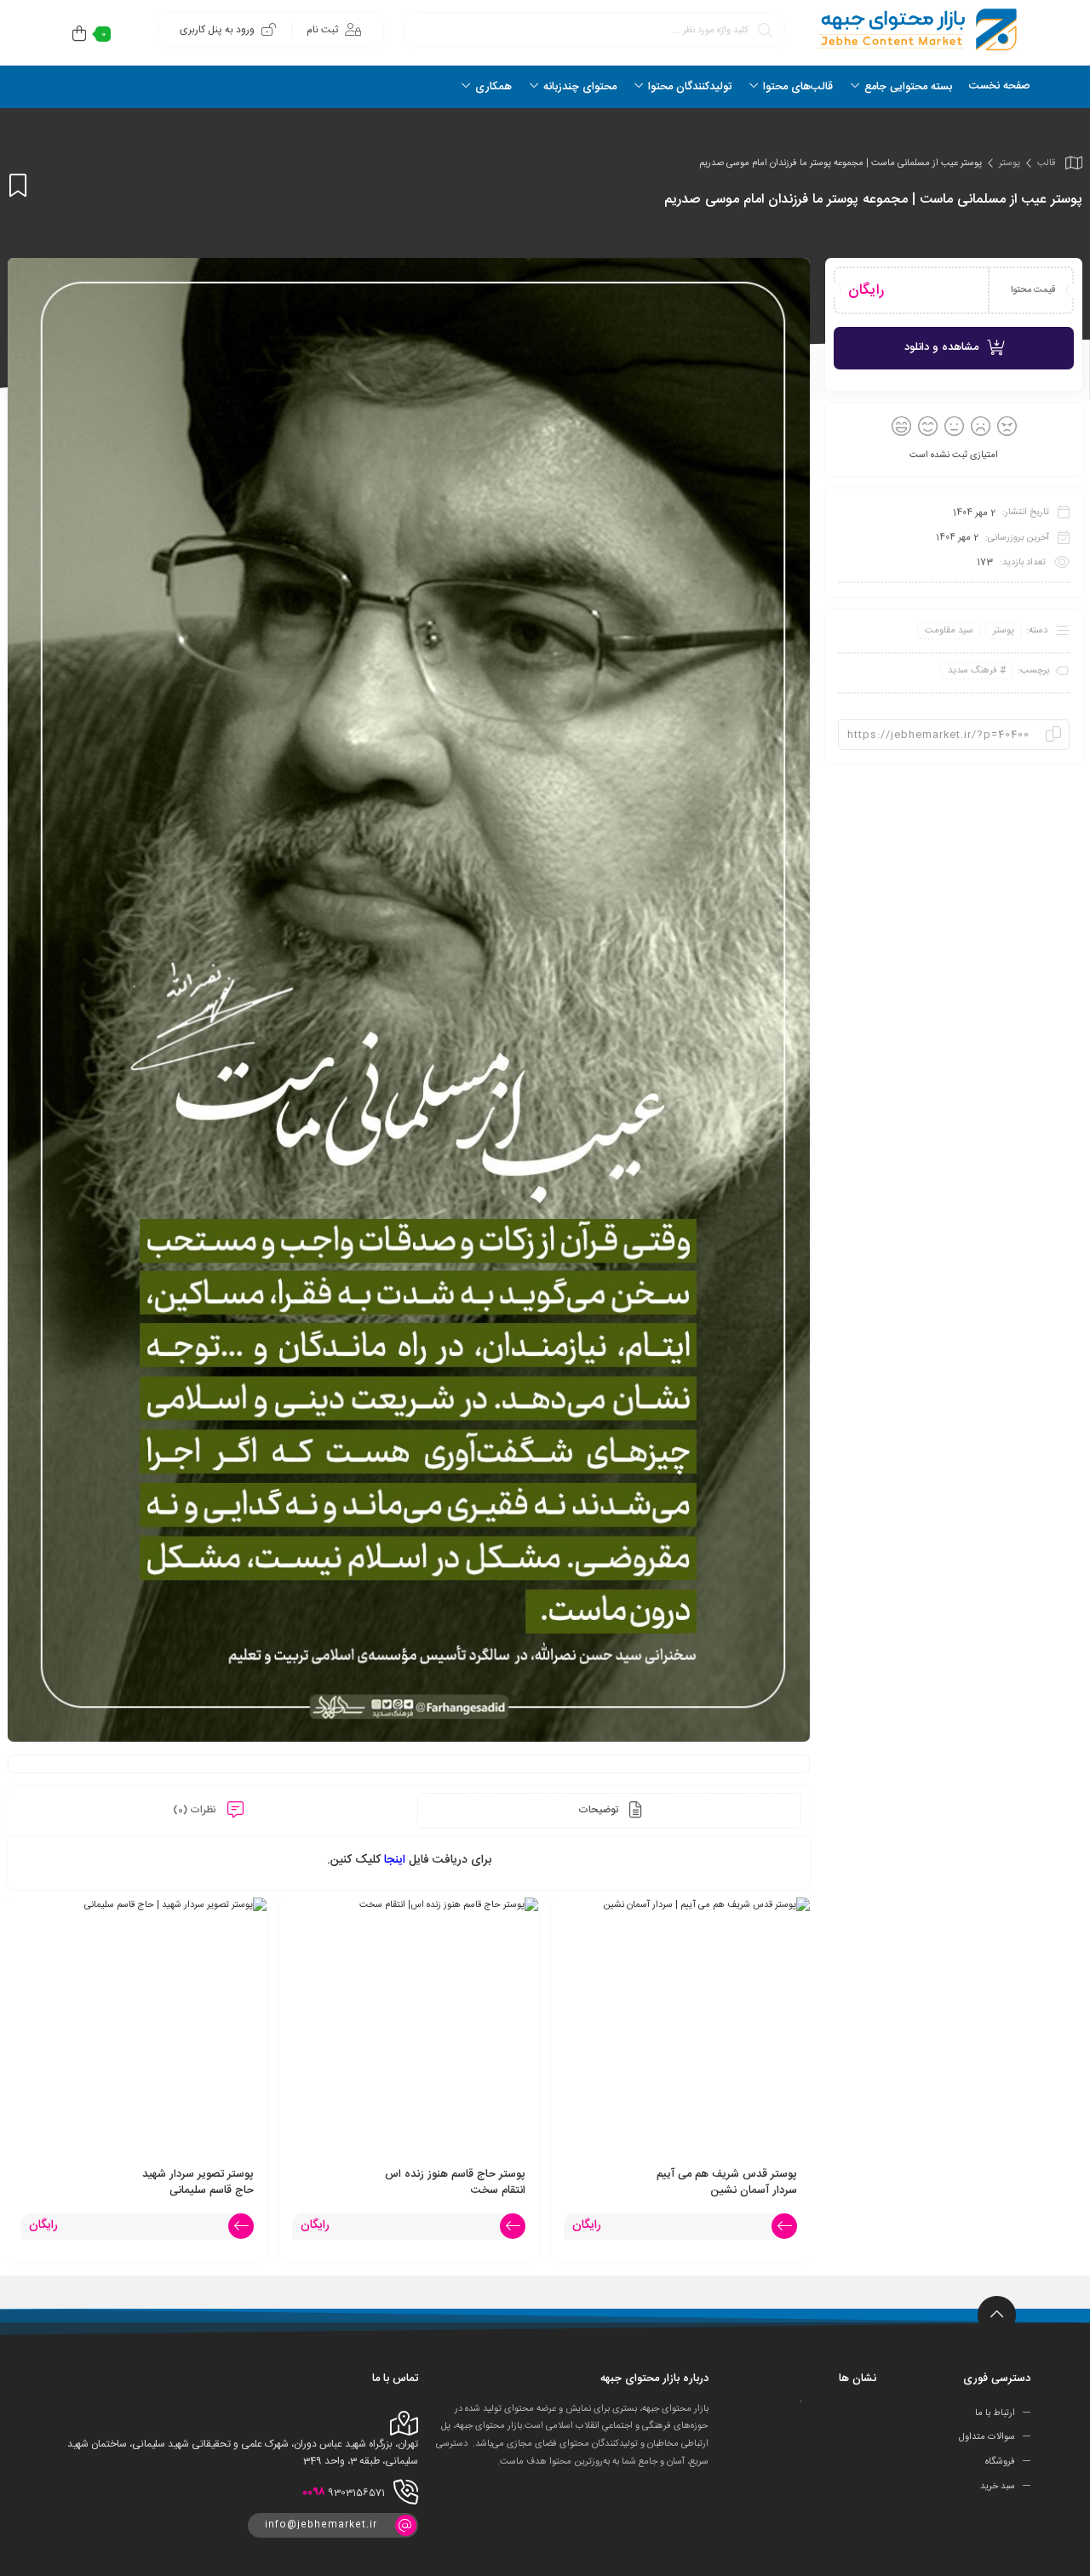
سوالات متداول (987, 2437)
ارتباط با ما (995, 2413)
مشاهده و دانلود (941, 347)
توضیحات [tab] (599, 1810)
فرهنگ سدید (972, 671)
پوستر (1010, 163)
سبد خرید (998, 2487)
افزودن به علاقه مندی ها (18, 185)
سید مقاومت (949, 631)
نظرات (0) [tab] (196, 1810)
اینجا (395, 1860)
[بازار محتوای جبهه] (915, 29)
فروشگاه (1000, 2462)
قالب (1046, 163)
